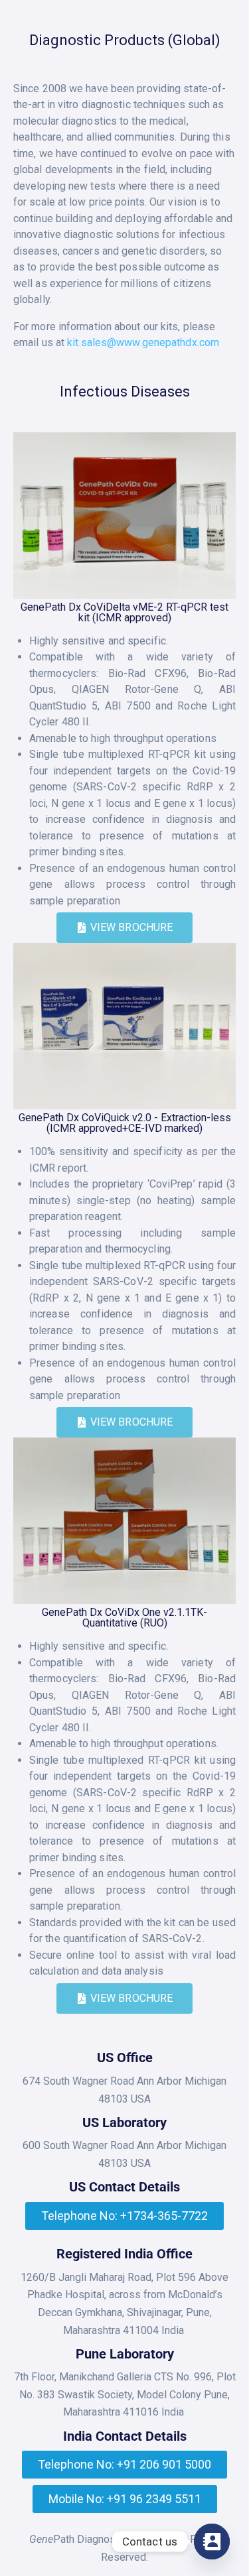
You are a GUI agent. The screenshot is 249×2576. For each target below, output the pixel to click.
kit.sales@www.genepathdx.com (143, 342)
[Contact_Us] (212, 2542)
